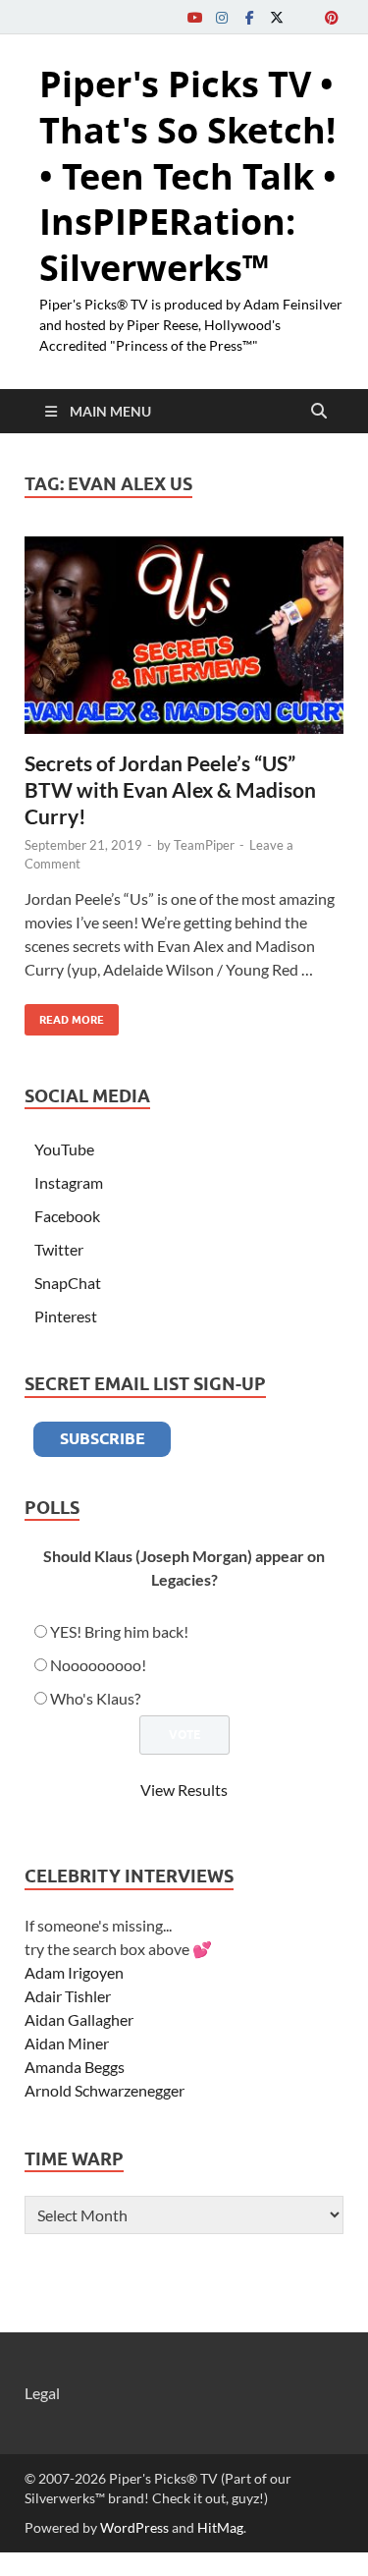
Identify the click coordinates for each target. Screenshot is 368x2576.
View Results (184, 1790)
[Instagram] (222, 17)
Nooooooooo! (98, 1665)
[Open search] (319, 412)
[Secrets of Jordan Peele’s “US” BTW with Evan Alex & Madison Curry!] (184, 635)
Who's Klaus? (95, 1698)
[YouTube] (194, 17)
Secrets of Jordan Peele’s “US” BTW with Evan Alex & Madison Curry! (170, 790)
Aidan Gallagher (79, 2019)
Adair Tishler (68, 1996)
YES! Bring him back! (119, 1631)
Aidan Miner (67, 2043)
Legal (42, 2393)
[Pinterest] (332, 17)
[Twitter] (277, 17)
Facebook (67, 1216)
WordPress (134, 2527)
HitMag (220, 2527)
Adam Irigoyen (74, 1972)
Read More (64, 1015)
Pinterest (66, 1316)
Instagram (69, 1182)
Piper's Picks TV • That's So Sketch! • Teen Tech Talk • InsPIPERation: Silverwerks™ (188, 176)
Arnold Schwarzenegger (105, 2090)
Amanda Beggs (75, 2067)
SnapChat (68, 1283)
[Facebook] (249, 17)
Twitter (59, 1249)
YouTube (64, 1149)
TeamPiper (204, 845)
